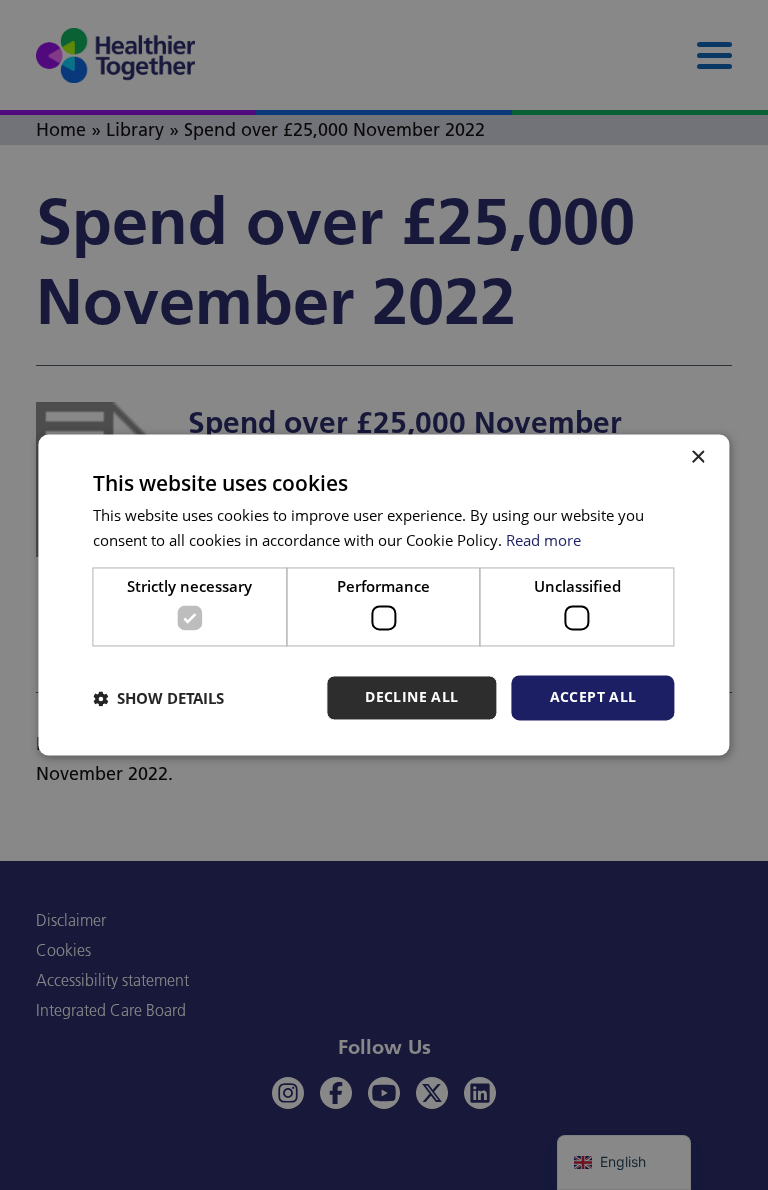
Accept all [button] (593, 697)
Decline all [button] (411, 697)
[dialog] (383, 594)
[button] (158, 698)
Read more (543, 541)
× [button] (697, 457)
